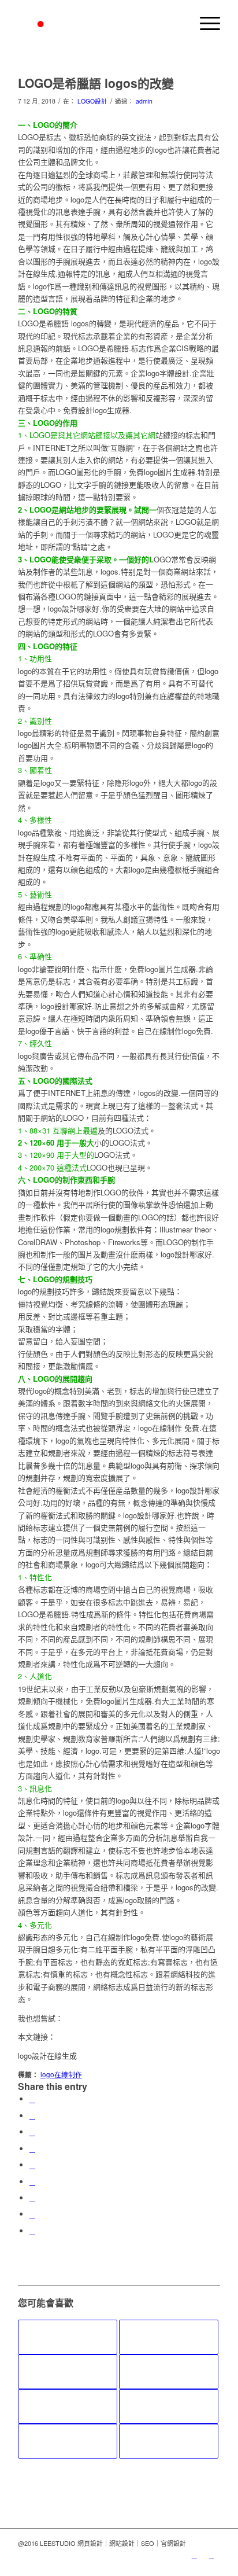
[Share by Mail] (32, 2231)
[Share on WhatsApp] (32, 2132)
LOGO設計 (92, 101)
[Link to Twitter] (194, 2555)
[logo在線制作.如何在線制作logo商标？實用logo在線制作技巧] (68, 2337)
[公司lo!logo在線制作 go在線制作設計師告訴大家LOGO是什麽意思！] (68, 2406)
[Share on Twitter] (32, 2116)
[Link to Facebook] (211, 2555)
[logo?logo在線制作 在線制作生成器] (169, 2337)
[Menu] (204, 23)
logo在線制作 (61, 2074)
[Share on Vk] (32, 2198)
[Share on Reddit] (32, 2214)
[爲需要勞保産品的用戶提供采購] (68, 2372)
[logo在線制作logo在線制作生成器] (169, 2406)
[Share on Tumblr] (32, 2182)
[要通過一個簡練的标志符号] (68, 2441)
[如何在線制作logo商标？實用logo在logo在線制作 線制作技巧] (169, 2441)
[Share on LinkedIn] (32, 2165)
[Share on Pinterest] (32, 2149)
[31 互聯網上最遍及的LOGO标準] (169, 2372)
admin (144, 101)
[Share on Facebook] (32, 2099)
